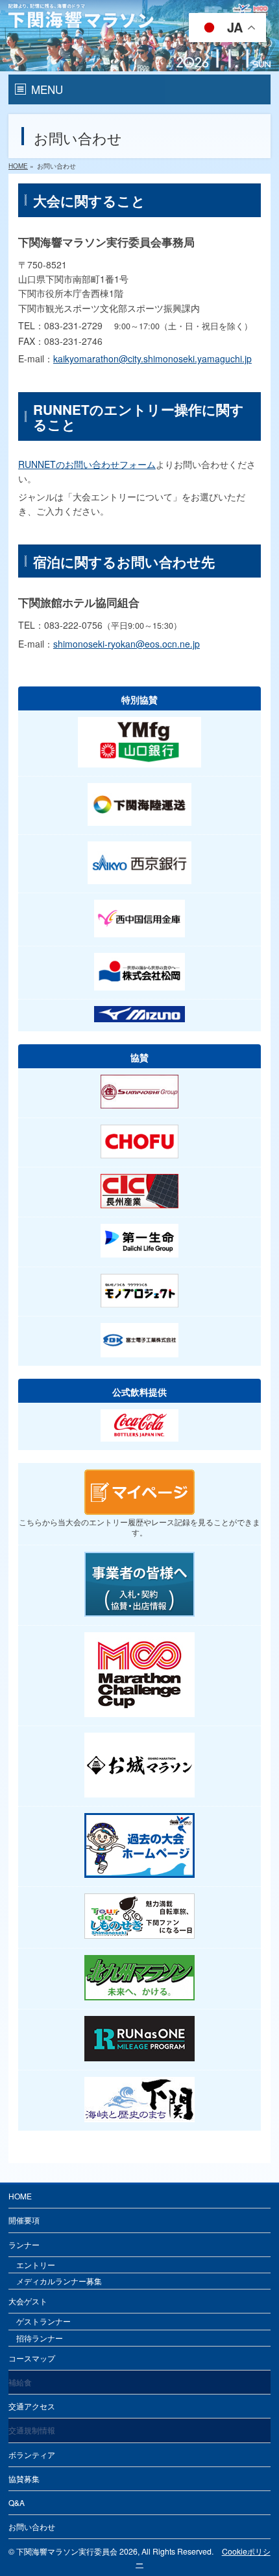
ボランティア (32, 2454)
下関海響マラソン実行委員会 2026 (77, 2551)
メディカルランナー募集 (59, 2281)
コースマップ (32, 2358)
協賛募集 (24, 2478)
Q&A (17, 2502)
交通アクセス (32, 2406)
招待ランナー (40, 2338)
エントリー (36, 2265)
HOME (20, 2196)
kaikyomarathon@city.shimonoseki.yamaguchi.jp (152, 358)
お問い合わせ (32, 2526)
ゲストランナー (43, 2321)
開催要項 (24, 2220)
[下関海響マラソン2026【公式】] (139, 60)
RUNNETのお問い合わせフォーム (87, 464)
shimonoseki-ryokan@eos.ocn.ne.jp (127, 644)
